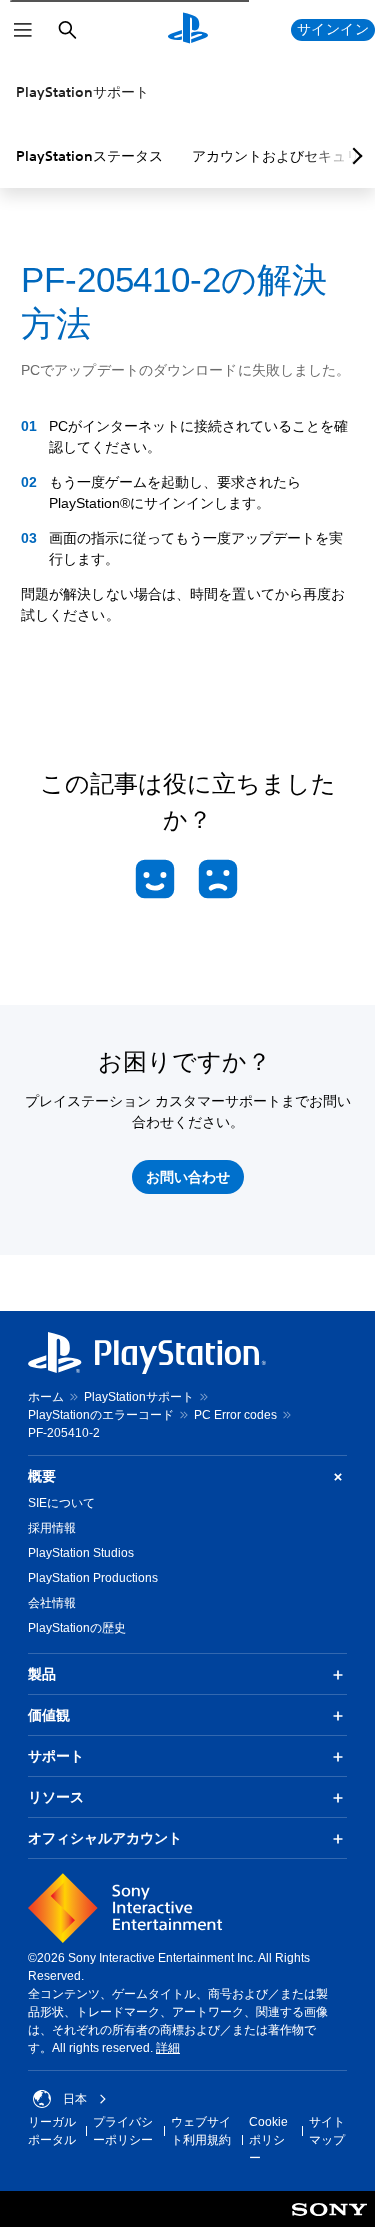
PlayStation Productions (93, 1578)
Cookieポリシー (268, 2140)
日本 (75, 2099)
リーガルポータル (52, 2131)
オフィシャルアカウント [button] (105, 1838)
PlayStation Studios (81, 1553)
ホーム (46, 1397)
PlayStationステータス (89, 156)
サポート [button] (56, 1756)
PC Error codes (235, 1415)
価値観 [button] (49, 1715)
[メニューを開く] (23, 30)
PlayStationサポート (82, 92)
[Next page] (354, 156)
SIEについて (61, 1503)
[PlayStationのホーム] (188, 30)
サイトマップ (327, 2131)
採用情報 (52, 1528)
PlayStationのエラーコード (101, 1415)
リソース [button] (56, 1797)
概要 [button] (42, 1476)
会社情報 (52, 1603)
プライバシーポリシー (123, 2131)
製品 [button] (42, 1674)
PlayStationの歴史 (77, 1628)
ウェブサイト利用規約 (201, 2131)
